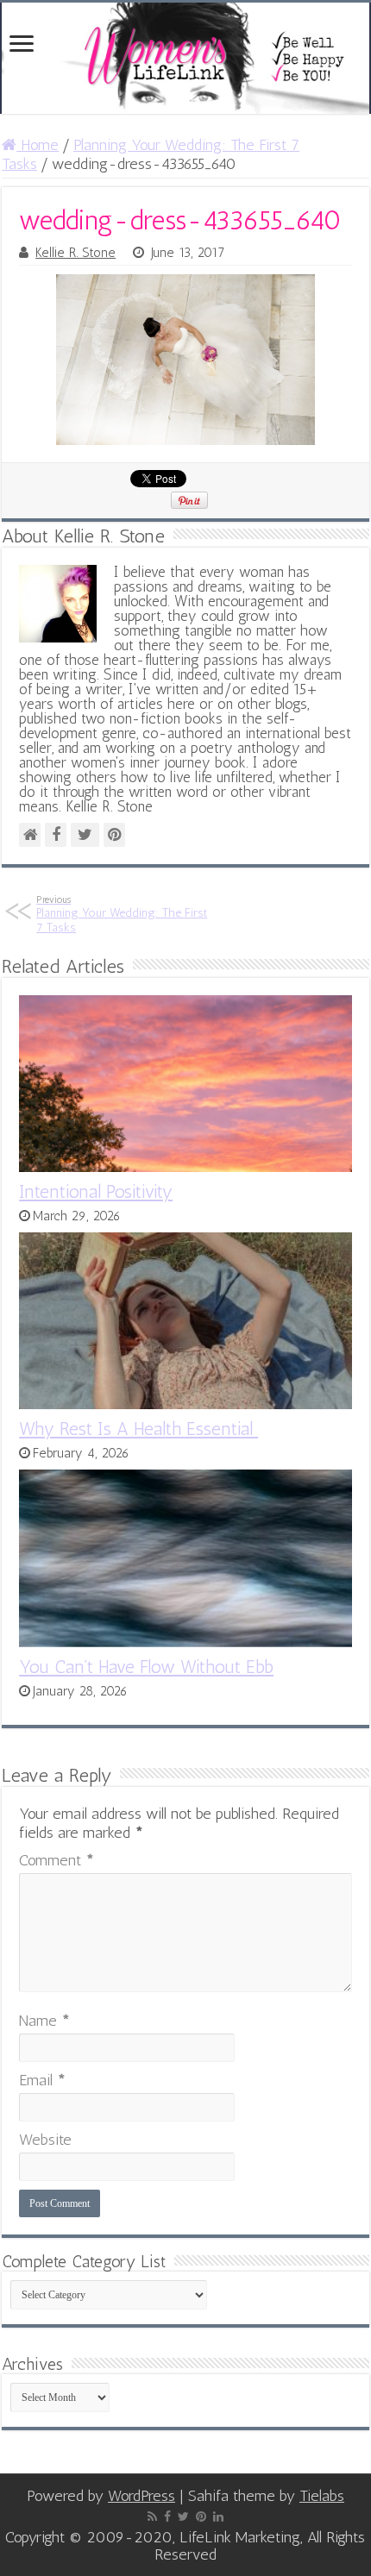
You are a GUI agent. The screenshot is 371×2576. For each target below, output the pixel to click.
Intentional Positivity (96, 1191)
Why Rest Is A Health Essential (138, 1429)
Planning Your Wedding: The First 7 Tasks (122, 914)
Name (44, 2021)
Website (45, 2140)
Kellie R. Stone (75, 253)
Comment (57, 1860)
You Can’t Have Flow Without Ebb (146, 1667)
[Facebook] (167, 2516)
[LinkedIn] (218, 2516)
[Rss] (152, 2516)
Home (38, 145)
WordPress (141, 2496)
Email (42, 2080)
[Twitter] (183, 2516)
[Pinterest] (201, 2516)
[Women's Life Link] (185, 58)
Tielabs (322, 2496)
